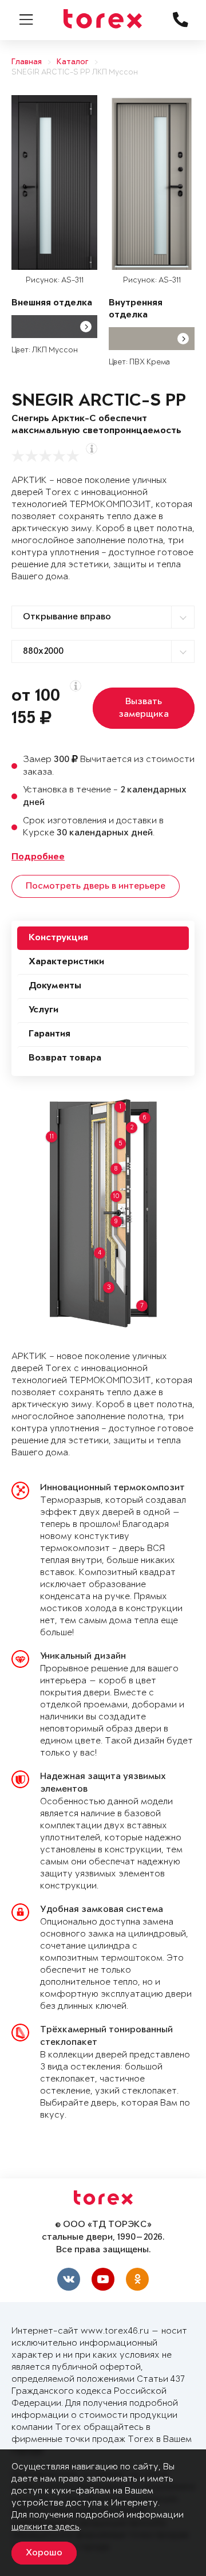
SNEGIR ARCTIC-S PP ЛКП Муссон (75, 72)
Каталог (73, 62)
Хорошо (44, 2553)
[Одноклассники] (137, 2279)
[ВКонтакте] (69, 2279)
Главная (27, 62)
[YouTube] (103, 2279)
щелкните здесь (45, 2527)
